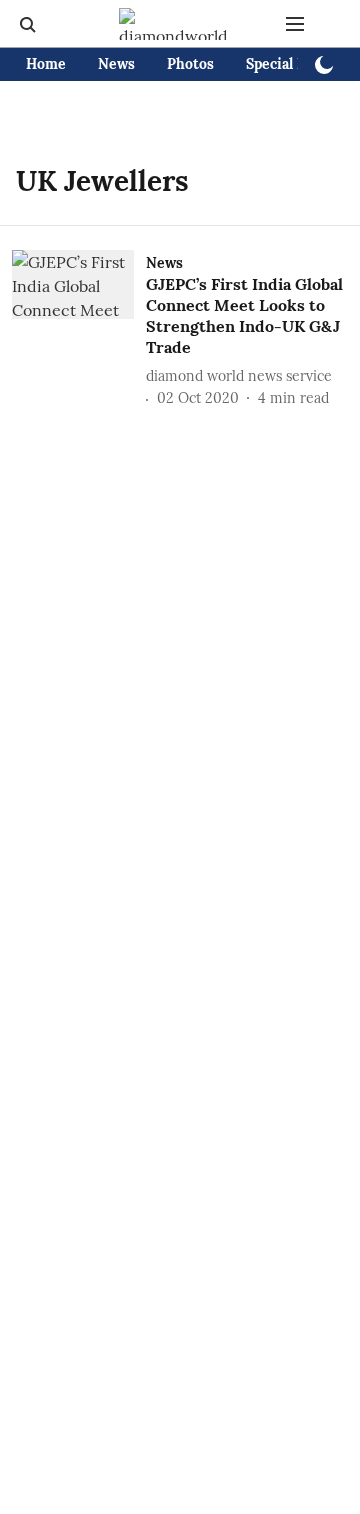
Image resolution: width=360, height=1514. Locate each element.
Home (46, 64)
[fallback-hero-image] (79, 330)
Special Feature (297, 64)
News (116, 64)
